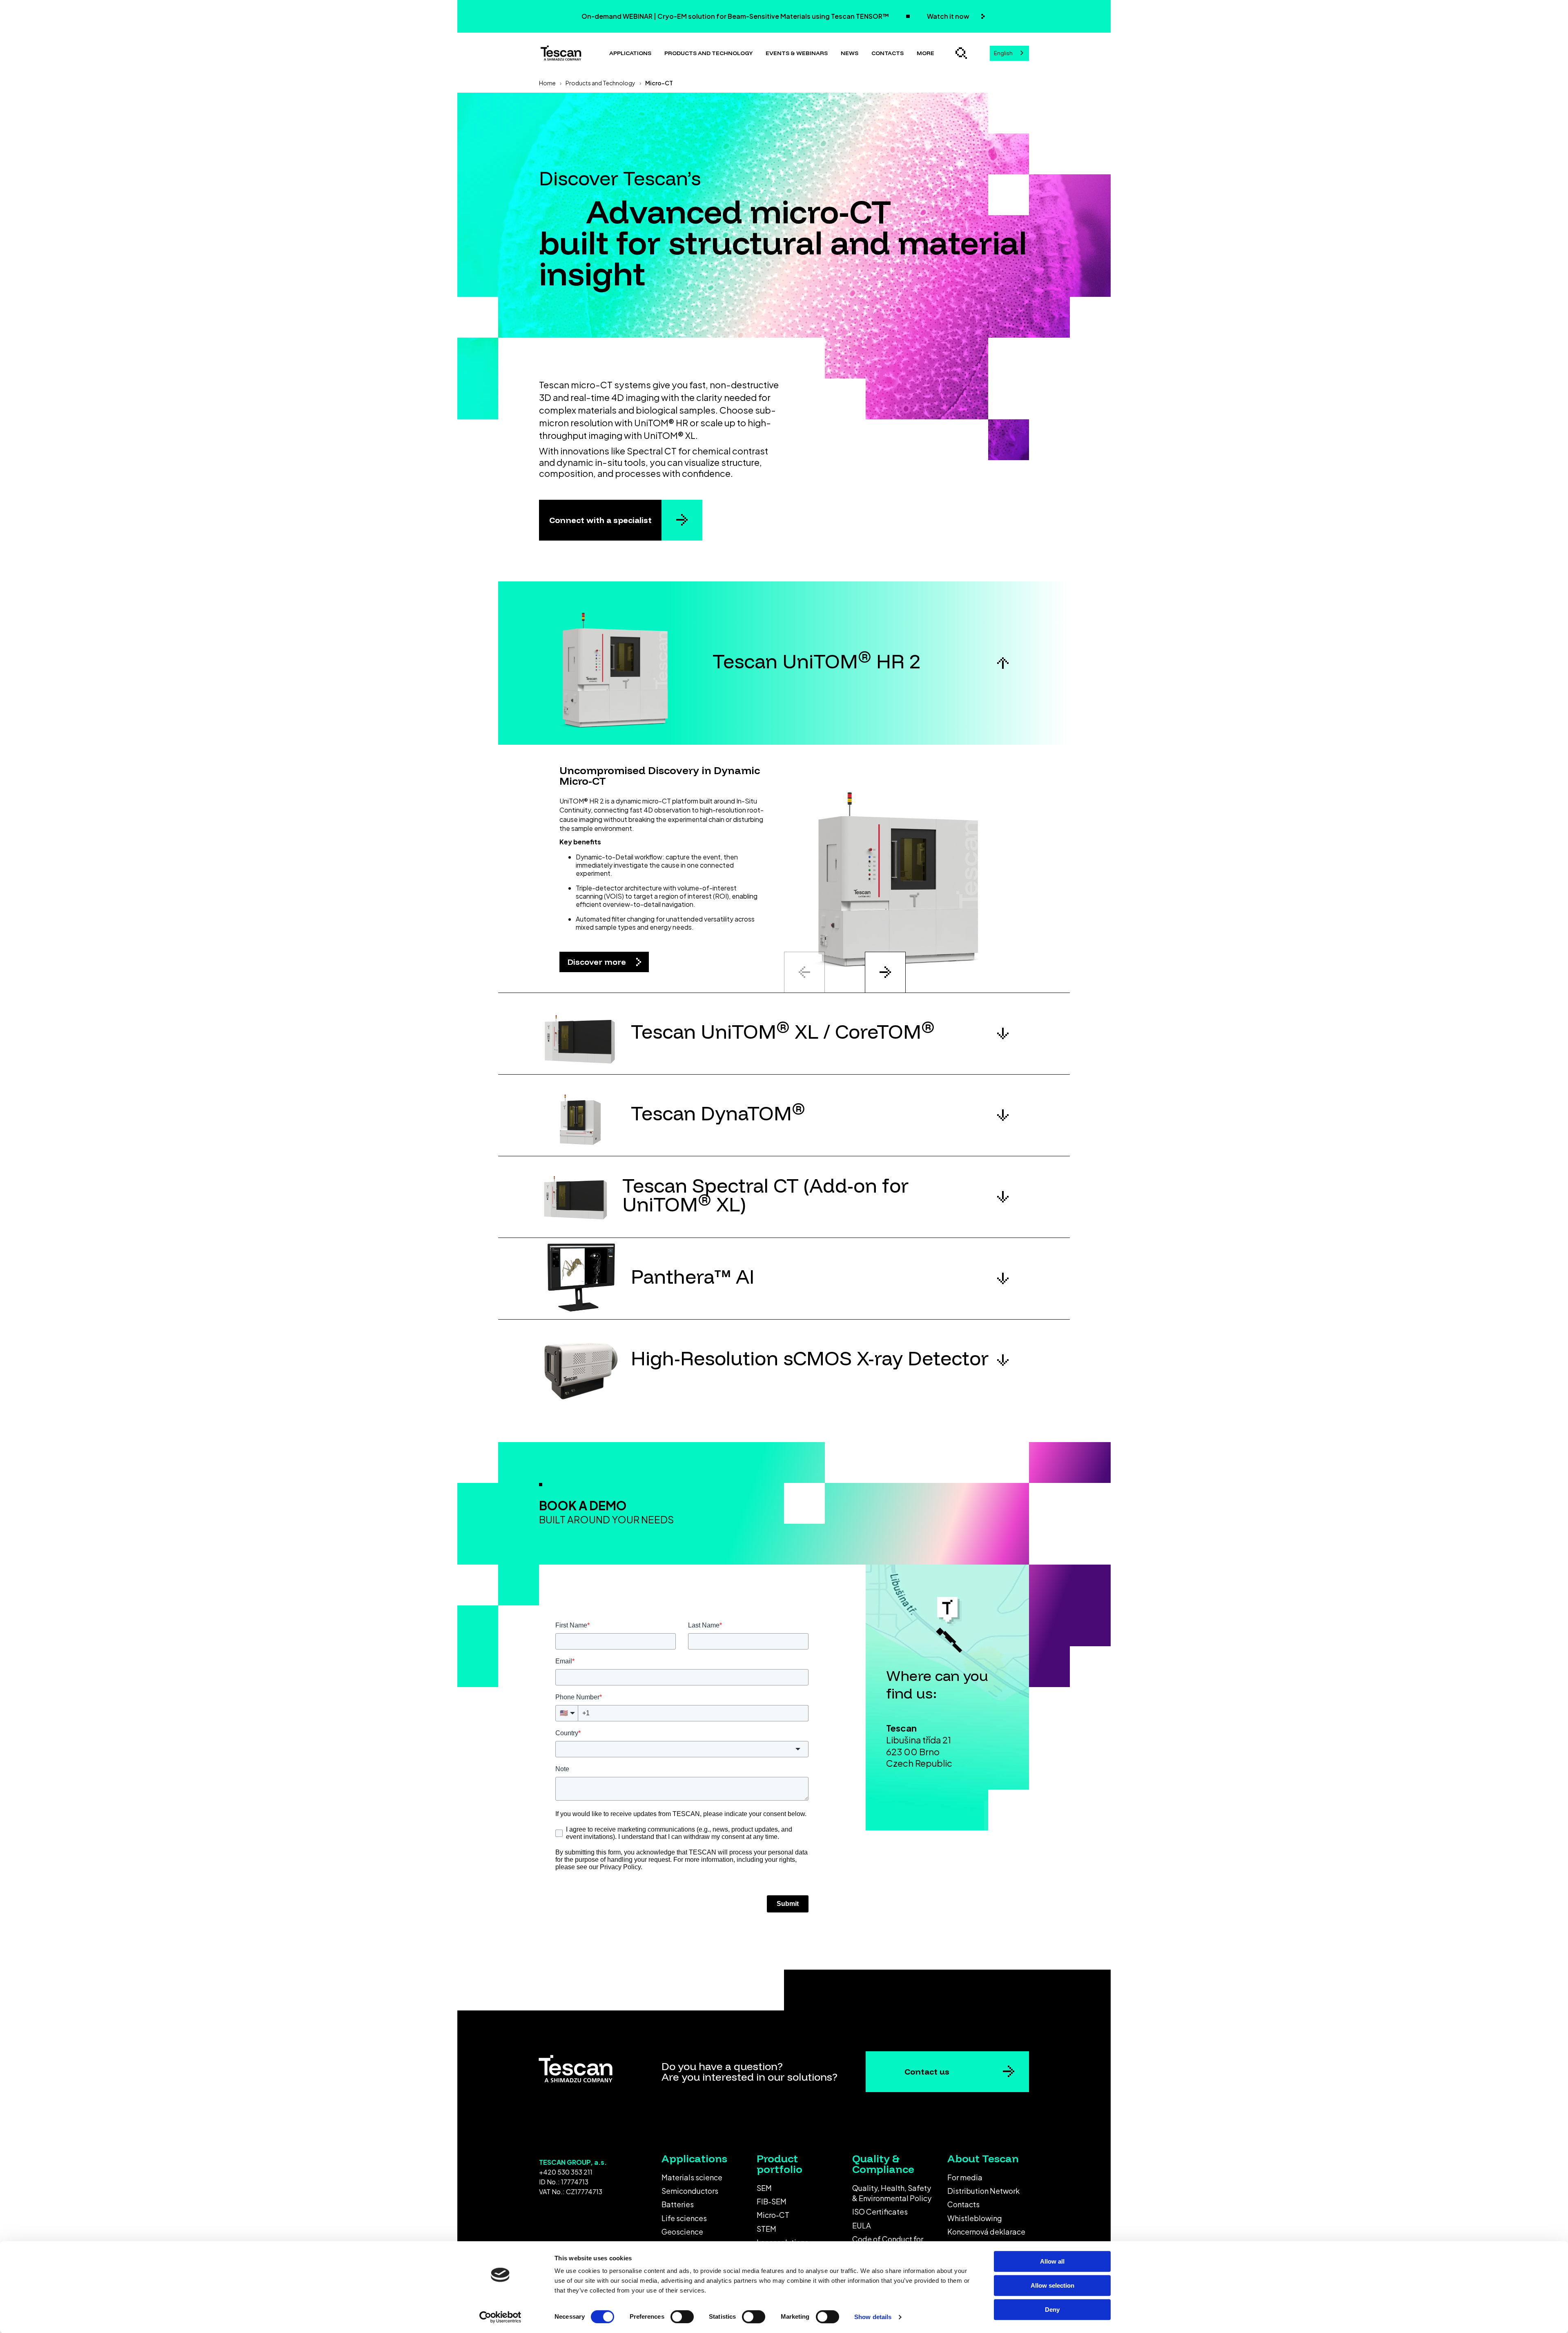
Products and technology (708, 53)
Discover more (598, 962)
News (850, 53)
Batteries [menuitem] (678, 2204)
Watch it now (949, 16)
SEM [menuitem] (764, 2188)
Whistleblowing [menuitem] (975, 2218)
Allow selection (1052, 2285)
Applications (630, 53)
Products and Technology (600, 83)
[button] (784, 663)
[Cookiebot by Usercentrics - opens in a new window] (500, 2317)
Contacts (888, 53)
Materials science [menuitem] (692, 2177)
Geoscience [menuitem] (682, 2232)
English (1003, 53)
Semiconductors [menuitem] (690, 2191)
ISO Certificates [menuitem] (880, 2212)
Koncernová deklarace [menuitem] (986, 2232)
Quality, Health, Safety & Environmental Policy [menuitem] (892, 2193)
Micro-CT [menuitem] (773, 2215)
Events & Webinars (797, 53)
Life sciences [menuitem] (684, 2218)
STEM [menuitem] (766, 2229)
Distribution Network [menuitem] (983, 2191)
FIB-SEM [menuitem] (772, 2201)
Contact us (927, 2071)
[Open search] (961, 53)
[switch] (682, 2317)
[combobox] (1009, 53)
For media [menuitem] (965, 2177)
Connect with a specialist (600, 520)
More (925, 53)
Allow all (1052, 2261)
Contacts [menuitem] (963, 2204)
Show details (873, 2317)
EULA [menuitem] (862, 2225)
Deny (1052, 2310)
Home (547, 83)
